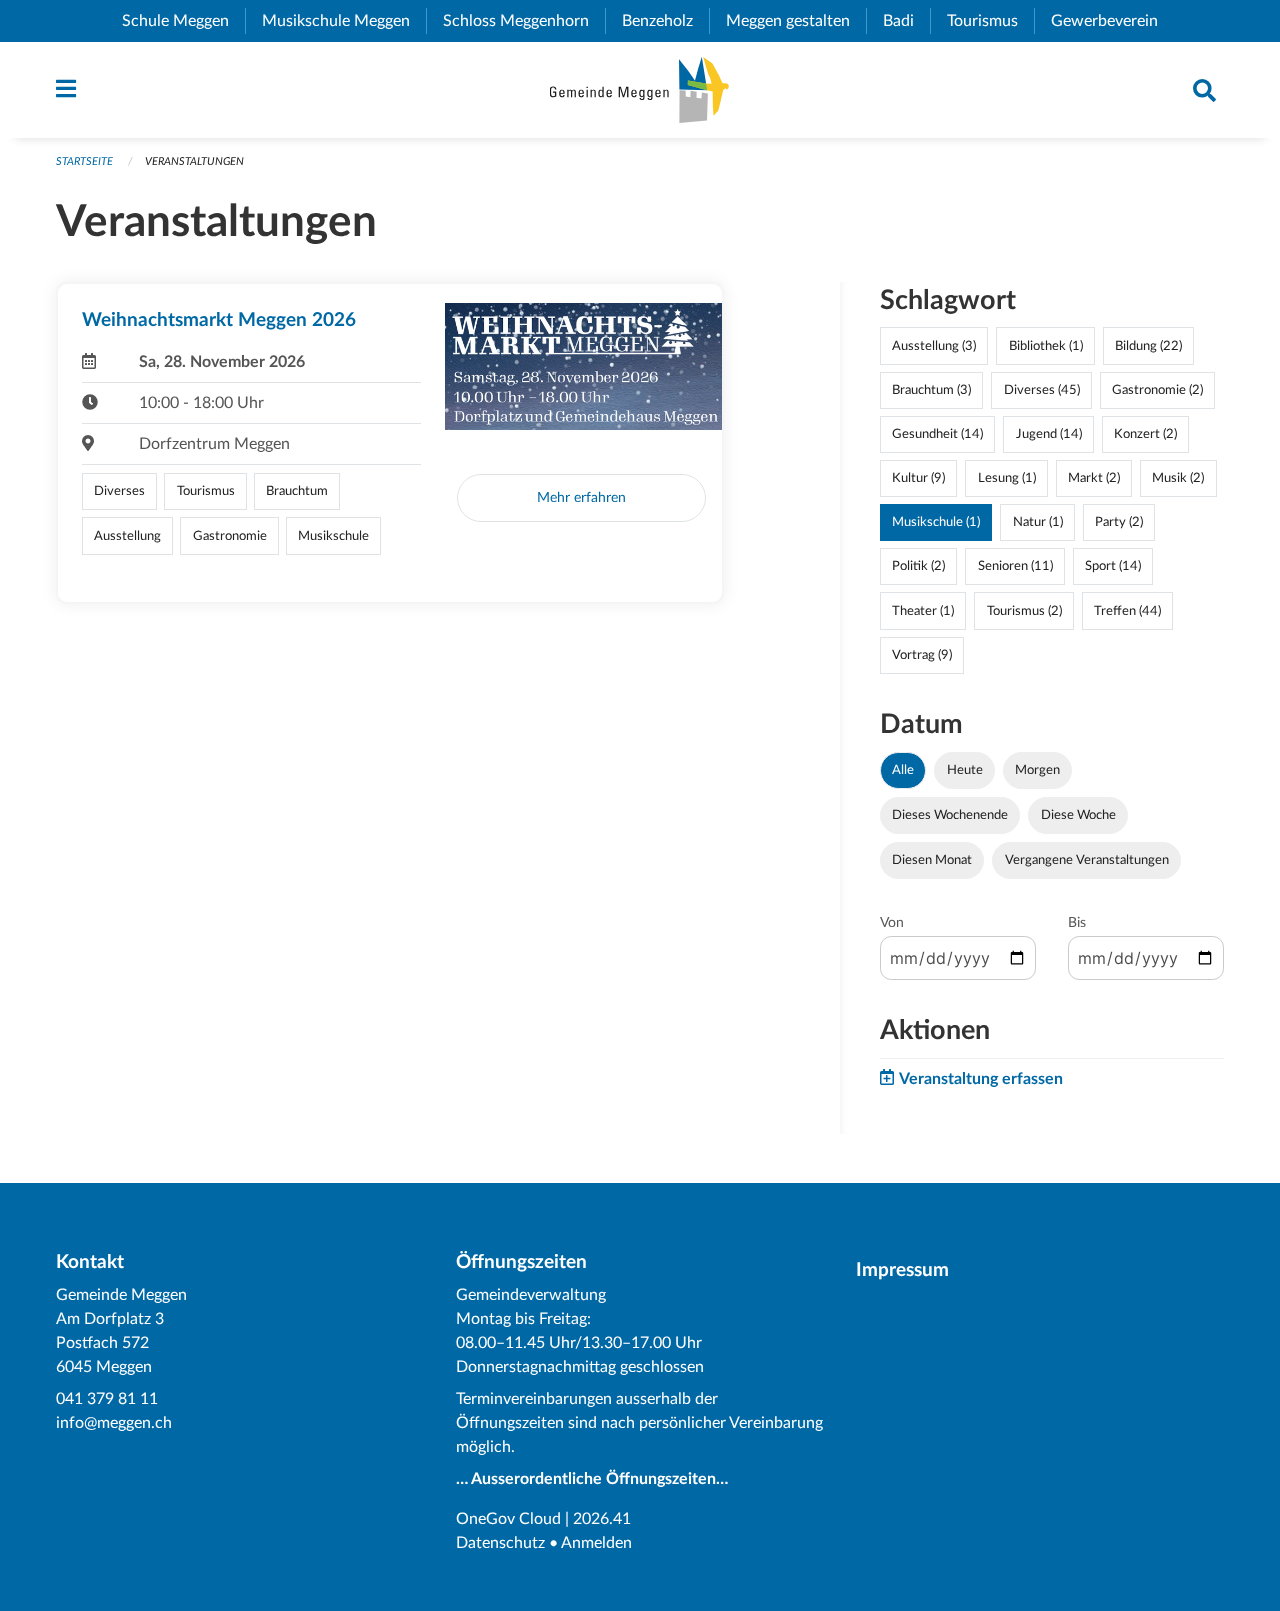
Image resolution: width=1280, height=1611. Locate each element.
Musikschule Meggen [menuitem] (344, 21)
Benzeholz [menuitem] (665, 21)
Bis (1077, 923)
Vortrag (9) (922, 655)
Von (892, 923)
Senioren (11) (1015, 566)
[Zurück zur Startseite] (639, 90)
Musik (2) (1178, 478)
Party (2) (1119, 522)
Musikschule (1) (936, 522)
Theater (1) (923, 611)
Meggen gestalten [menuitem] (796, 21)
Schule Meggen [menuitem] (183, 21)
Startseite (84, 161)
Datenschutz (500, 1543)
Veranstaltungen (194, 161)
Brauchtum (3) (931, 390)
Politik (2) (918, 566)
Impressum (902, 1270)
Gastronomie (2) (1157, 390)
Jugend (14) (1049, 434)
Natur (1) (1038, 522)
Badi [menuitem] (906, 21)
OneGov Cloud (508, 1519)
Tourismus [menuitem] (990, 21)
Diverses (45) (1042, 390)
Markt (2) (1094, 478)
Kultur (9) (918, 478)
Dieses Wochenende (950, 815)
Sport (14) (1113, 566)
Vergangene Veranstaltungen (1087, 860)
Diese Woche (1078, 815)
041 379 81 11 (107, 1399)
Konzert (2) (1145, 434)
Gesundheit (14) (937, 434)
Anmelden (596, 1543)
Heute (965, 770)
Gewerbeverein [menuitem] (1112, 21)
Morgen (1037, 770)
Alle (903, 770)
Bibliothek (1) (1046, 346)
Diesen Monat (932, 860)
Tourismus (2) (1024, 611)
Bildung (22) (1148, 346)
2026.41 (602, 1519)
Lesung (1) (1007, 478)
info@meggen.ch (114, 1423)
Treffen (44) (1127, 611)
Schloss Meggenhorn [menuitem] (524, 21)
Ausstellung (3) (934, 346)
